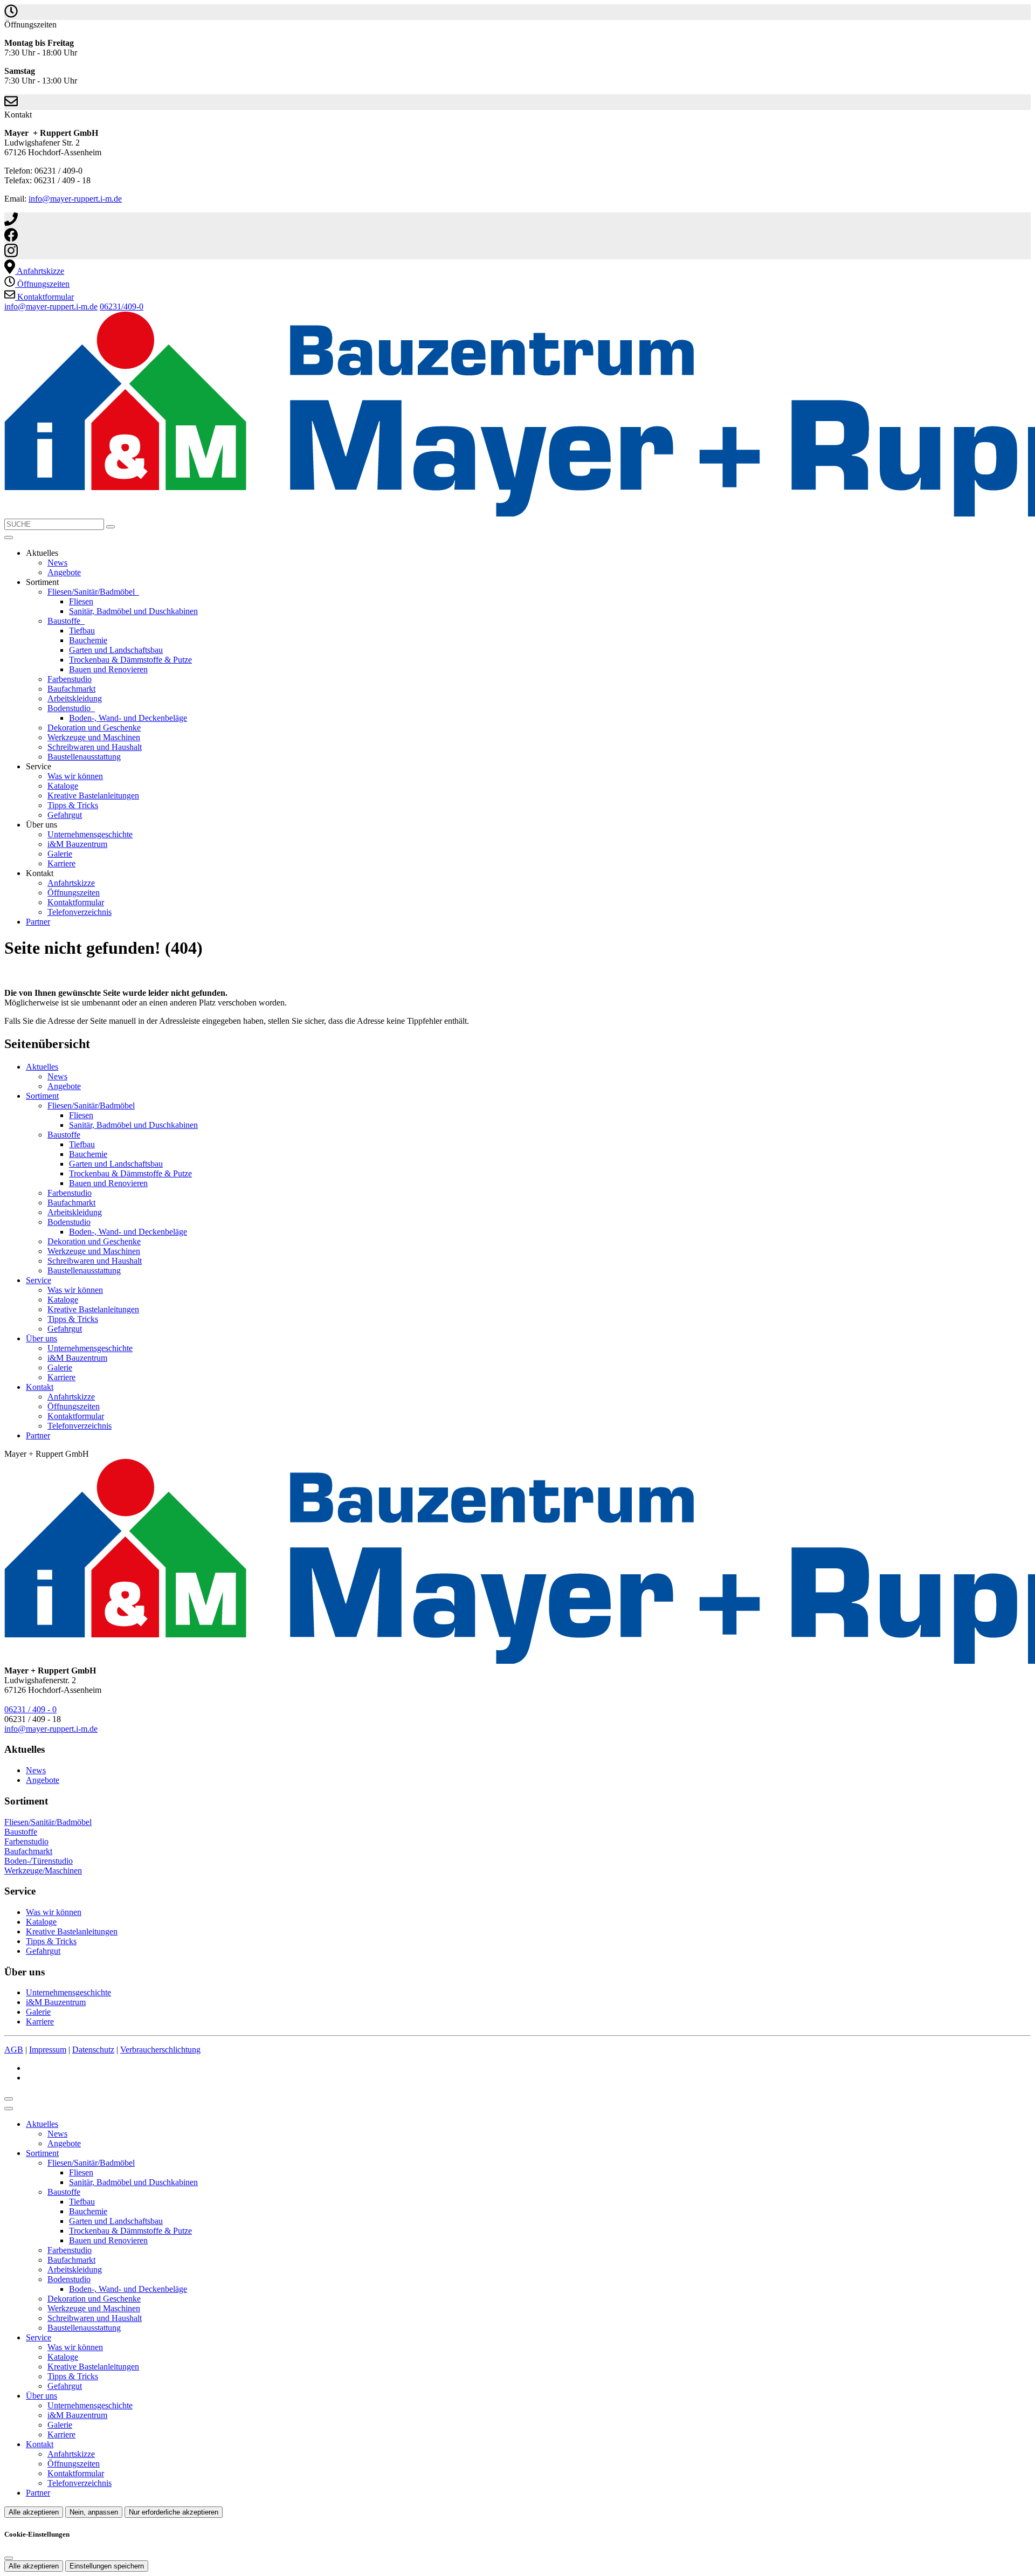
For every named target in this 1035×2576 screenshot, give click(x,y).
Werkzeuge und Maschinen (94, 737)
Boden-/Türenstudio (39, 1861)
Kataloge (63, 786)
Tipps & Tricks (73, 805)
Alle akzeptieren (34, 2512)
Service (39, 1280)
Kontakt (40, 1387)
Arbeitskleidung (75, 698)
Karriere (61, 863)
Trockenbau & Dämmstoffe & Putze (130, 660)
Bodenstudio (70, 708)
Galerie (60, 854)
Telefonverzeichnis (80, 912)
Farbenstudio (70, 679)
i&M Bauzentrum (77, 844)
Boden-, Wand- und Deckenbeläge (128, 718)
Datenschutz (93, 2050)
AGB (14, 2050)
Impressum (48, 2050)
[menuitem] (34, 271)
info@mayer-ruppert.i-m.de (75, 199)
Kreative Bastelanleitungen (93, 795)
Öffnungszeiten (74, 893)
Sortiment (42, 1096)
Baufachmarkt (71, 689)
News (57, 563)
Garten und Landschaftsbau (116, 650)
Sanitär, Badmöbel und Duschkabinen (133, 611)
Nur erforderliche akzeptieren (174, 2512)
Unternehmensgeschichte (90, 834)
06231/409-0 (122, 306)
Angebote (64, 572)
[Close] (9, 2109)
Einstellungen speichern (107, 2566)
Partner (38, 922)
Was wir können (75, 776)
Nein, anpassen (94, 2512)
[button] (9, 538)
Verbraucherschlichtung (160, 2050)
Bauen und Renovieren (108, 669)
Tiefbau (82, 631)
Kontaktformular (76, 902)
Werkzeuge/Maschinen (43, 1871)
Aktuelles (42, 1067)
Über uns (42, 1338)
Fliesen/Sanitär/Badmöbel (92, 592)
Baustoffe (65, 621)
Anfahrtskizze (71, 883)
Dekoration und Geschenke (94, 728)
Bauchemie (88, 640)
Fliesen (81, 601)
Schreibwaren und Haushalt (95, 747)
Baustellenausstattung (84, 757)
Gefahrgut (65, 815)
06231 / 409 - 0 (30, 1709)
